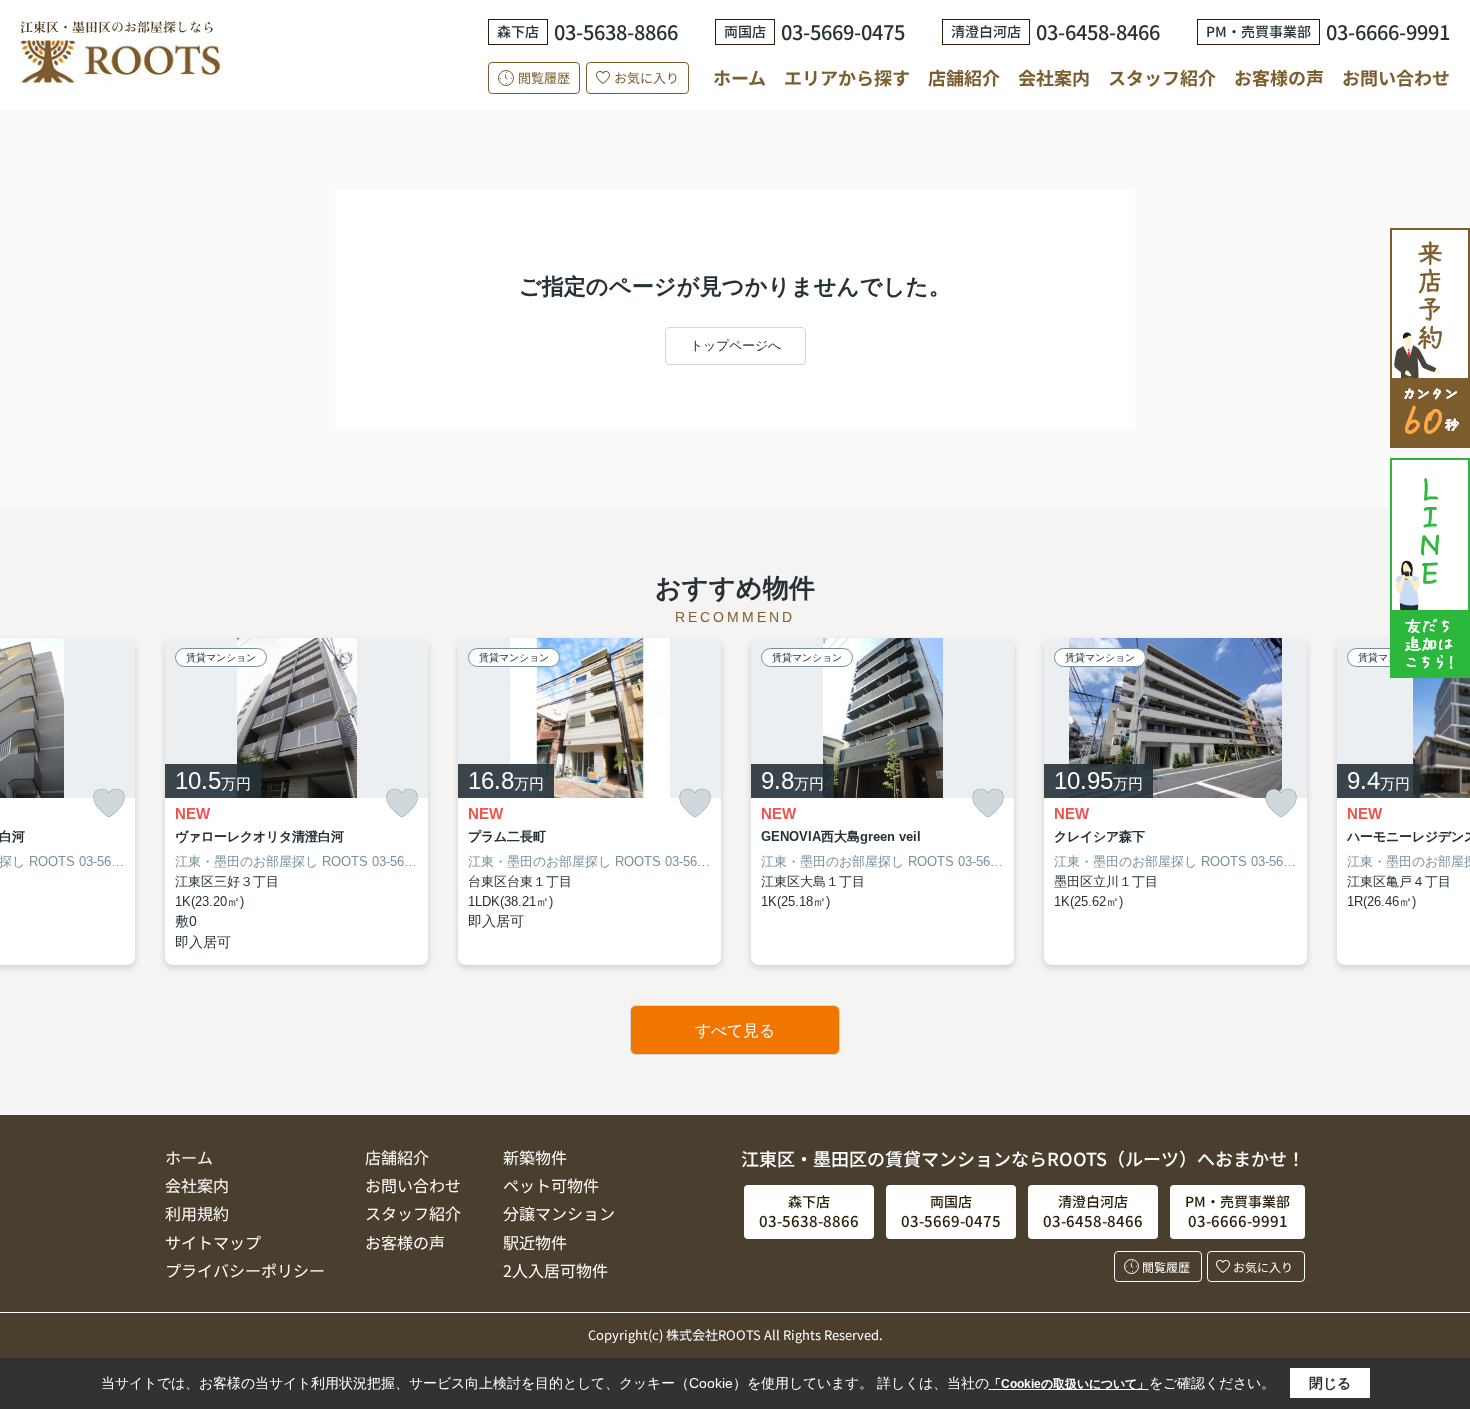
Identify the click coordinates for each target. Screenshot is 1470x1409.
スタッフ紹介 (1162, 77)
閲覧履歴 (544, 77)
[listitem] (296, 802)
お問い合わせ (1396, 77)
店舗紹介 (964, 77)
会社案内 (1054, 77)
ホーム (739, 77)
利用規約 (197, 1213)
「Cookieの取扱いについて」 (1069, 1384)
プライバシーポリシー (245, 1270)
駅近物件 (535, 1242)
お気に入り (646, 77)
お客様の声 (1279, 77)
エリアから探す (847, 77)
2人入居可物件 (555, 1270)
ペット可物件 (551, 1185)
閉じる (1330, 1383)
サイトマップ (213, 1242)
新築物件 (535, 1157)
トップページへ (735, 345)
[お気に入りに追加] (109, 803)
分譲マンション (559, 1213)
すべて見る (735, 1030)
